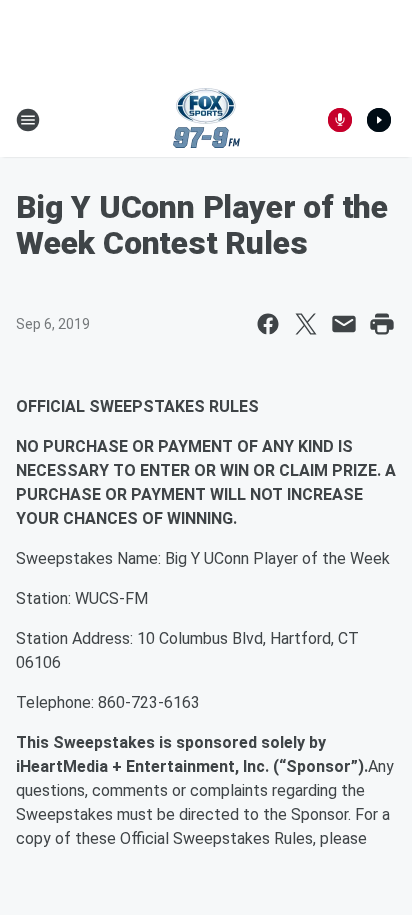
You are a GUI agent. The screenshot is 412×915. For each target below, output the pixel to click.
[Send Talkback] (340, 120)
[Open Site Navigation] (28, 120)
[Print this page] (382, 324)
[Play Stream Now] (379, 120)
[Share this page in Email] (344, 324)
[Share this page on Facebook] (268, 324)
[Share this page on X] (306, 324)
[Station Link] (206, 120)
